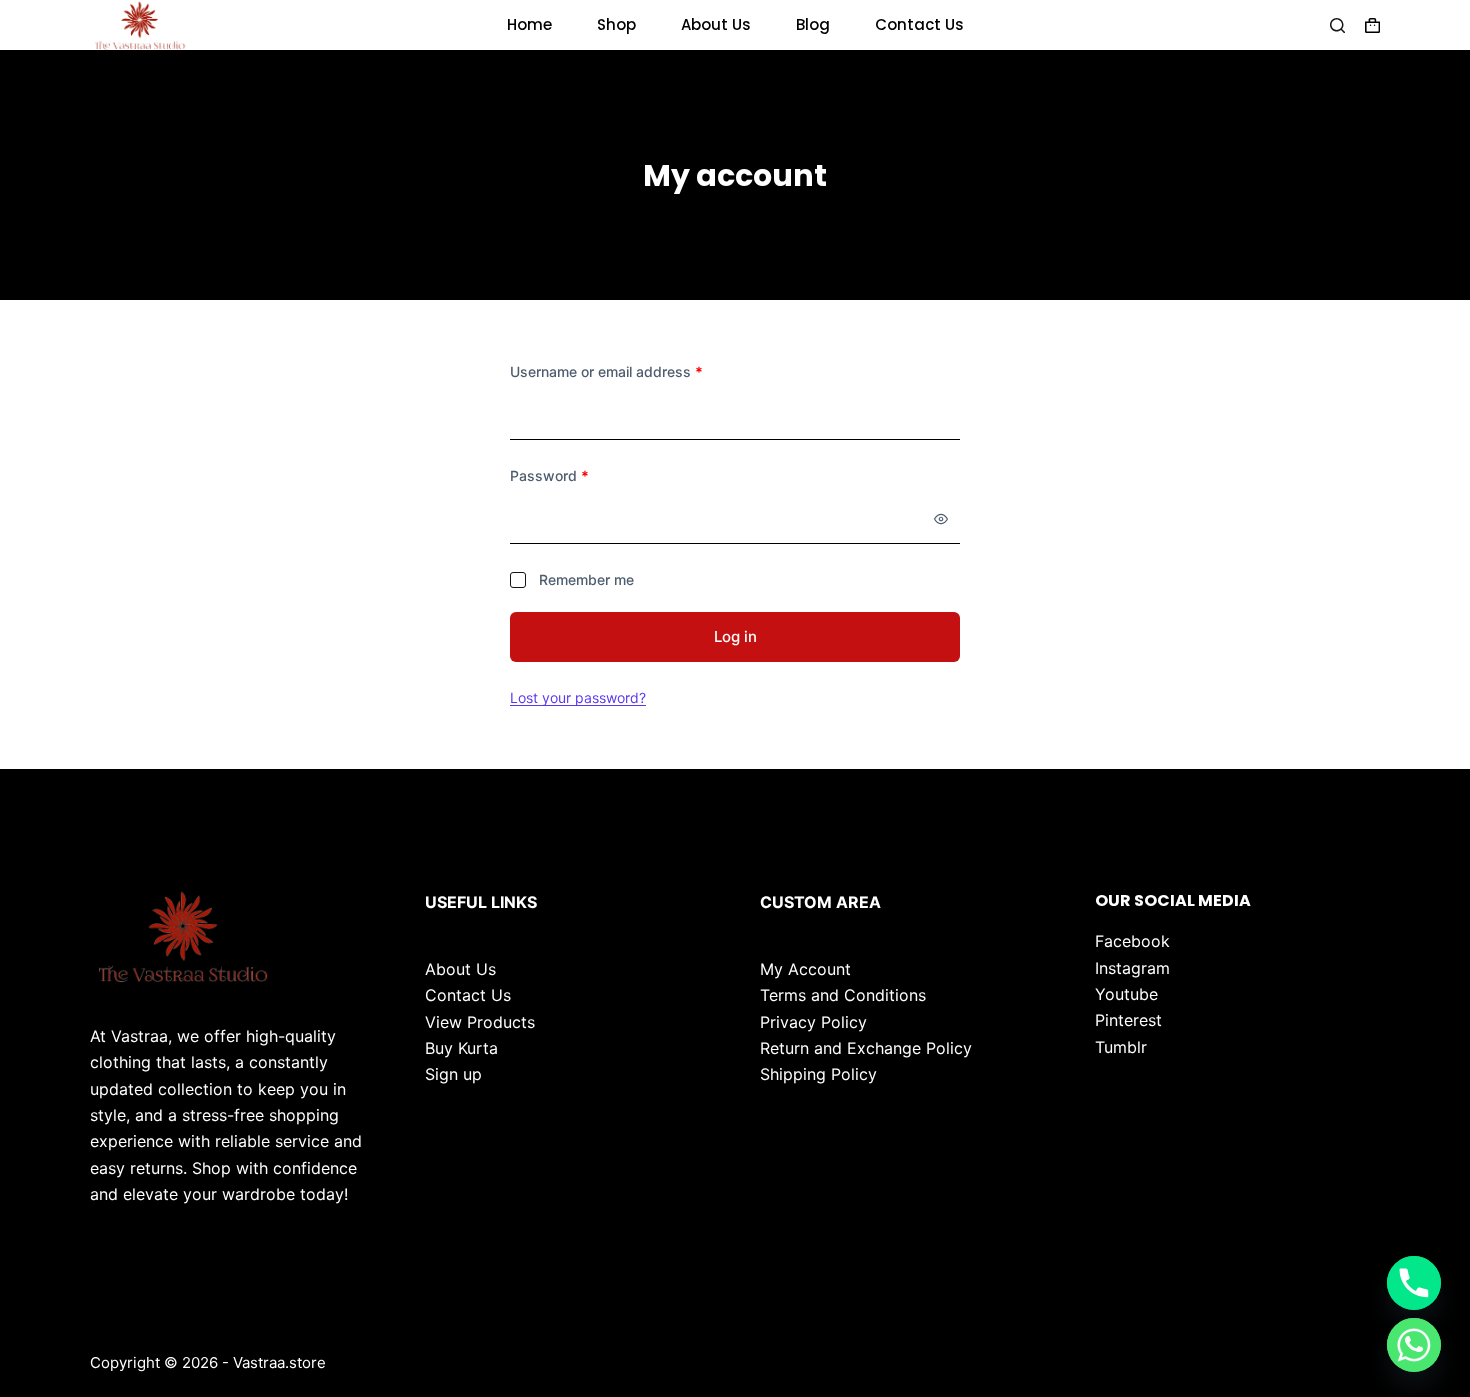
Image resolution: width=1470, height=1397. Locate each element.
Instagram (1132, 968)
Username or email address (635, 371)
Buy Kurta (461, 1048)
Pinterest (1128, 1020)
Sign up (453, 1074)
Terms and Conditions (843, 995)
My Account (805, 969)
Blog (813, 24)
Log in (735, 636)
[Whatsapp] (1414, 1345)
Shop (616, 24)
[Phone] (1414, 1283)
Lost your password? (578, 697)
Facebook (1132, 941)
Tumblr (1121, 1047)
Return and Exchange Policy (866, 1048)
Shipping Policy (818, 1074)
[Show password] (941, 519)
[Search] (1337, 25)
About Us (716, 24)
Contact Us (919, 24)
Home (529, 24)
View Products (480, 1022)
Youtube (1126, 994)
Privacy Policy (813, 1022)
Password (578, 475)
